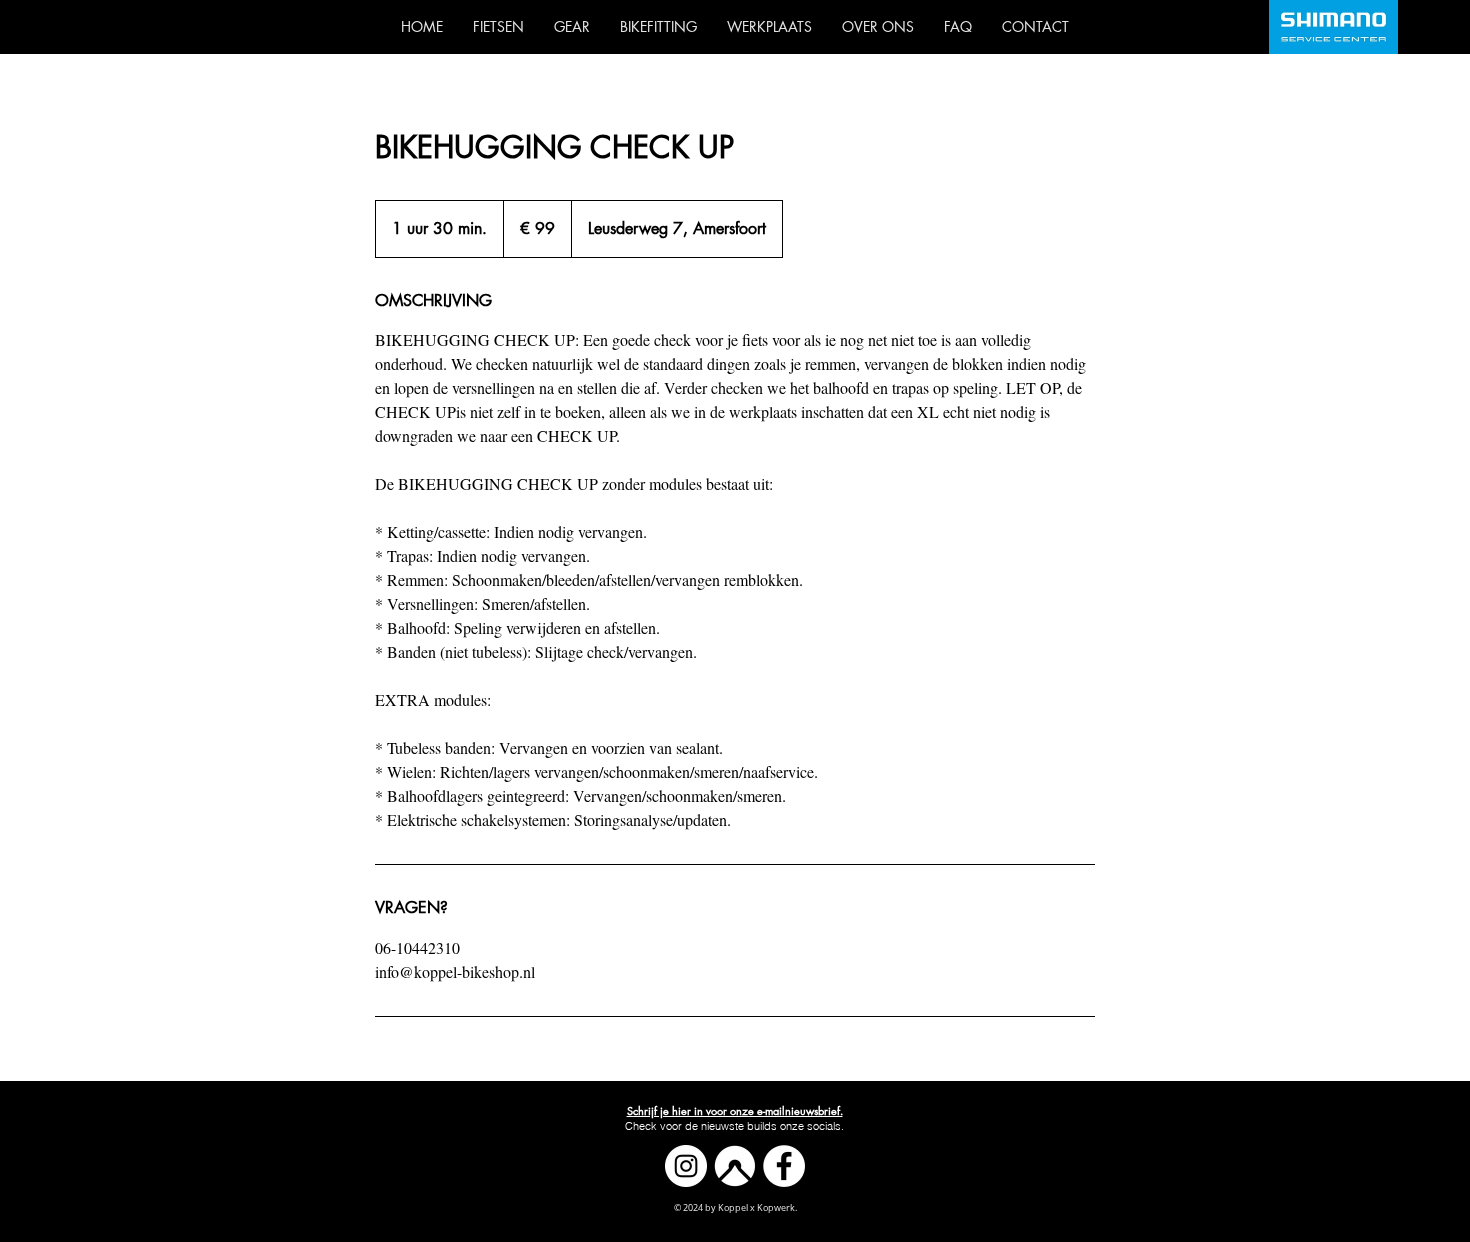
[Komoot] (735, 1166)
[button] (735, 1110)
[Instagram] (686, 1166)
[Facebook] (784, 1166)
